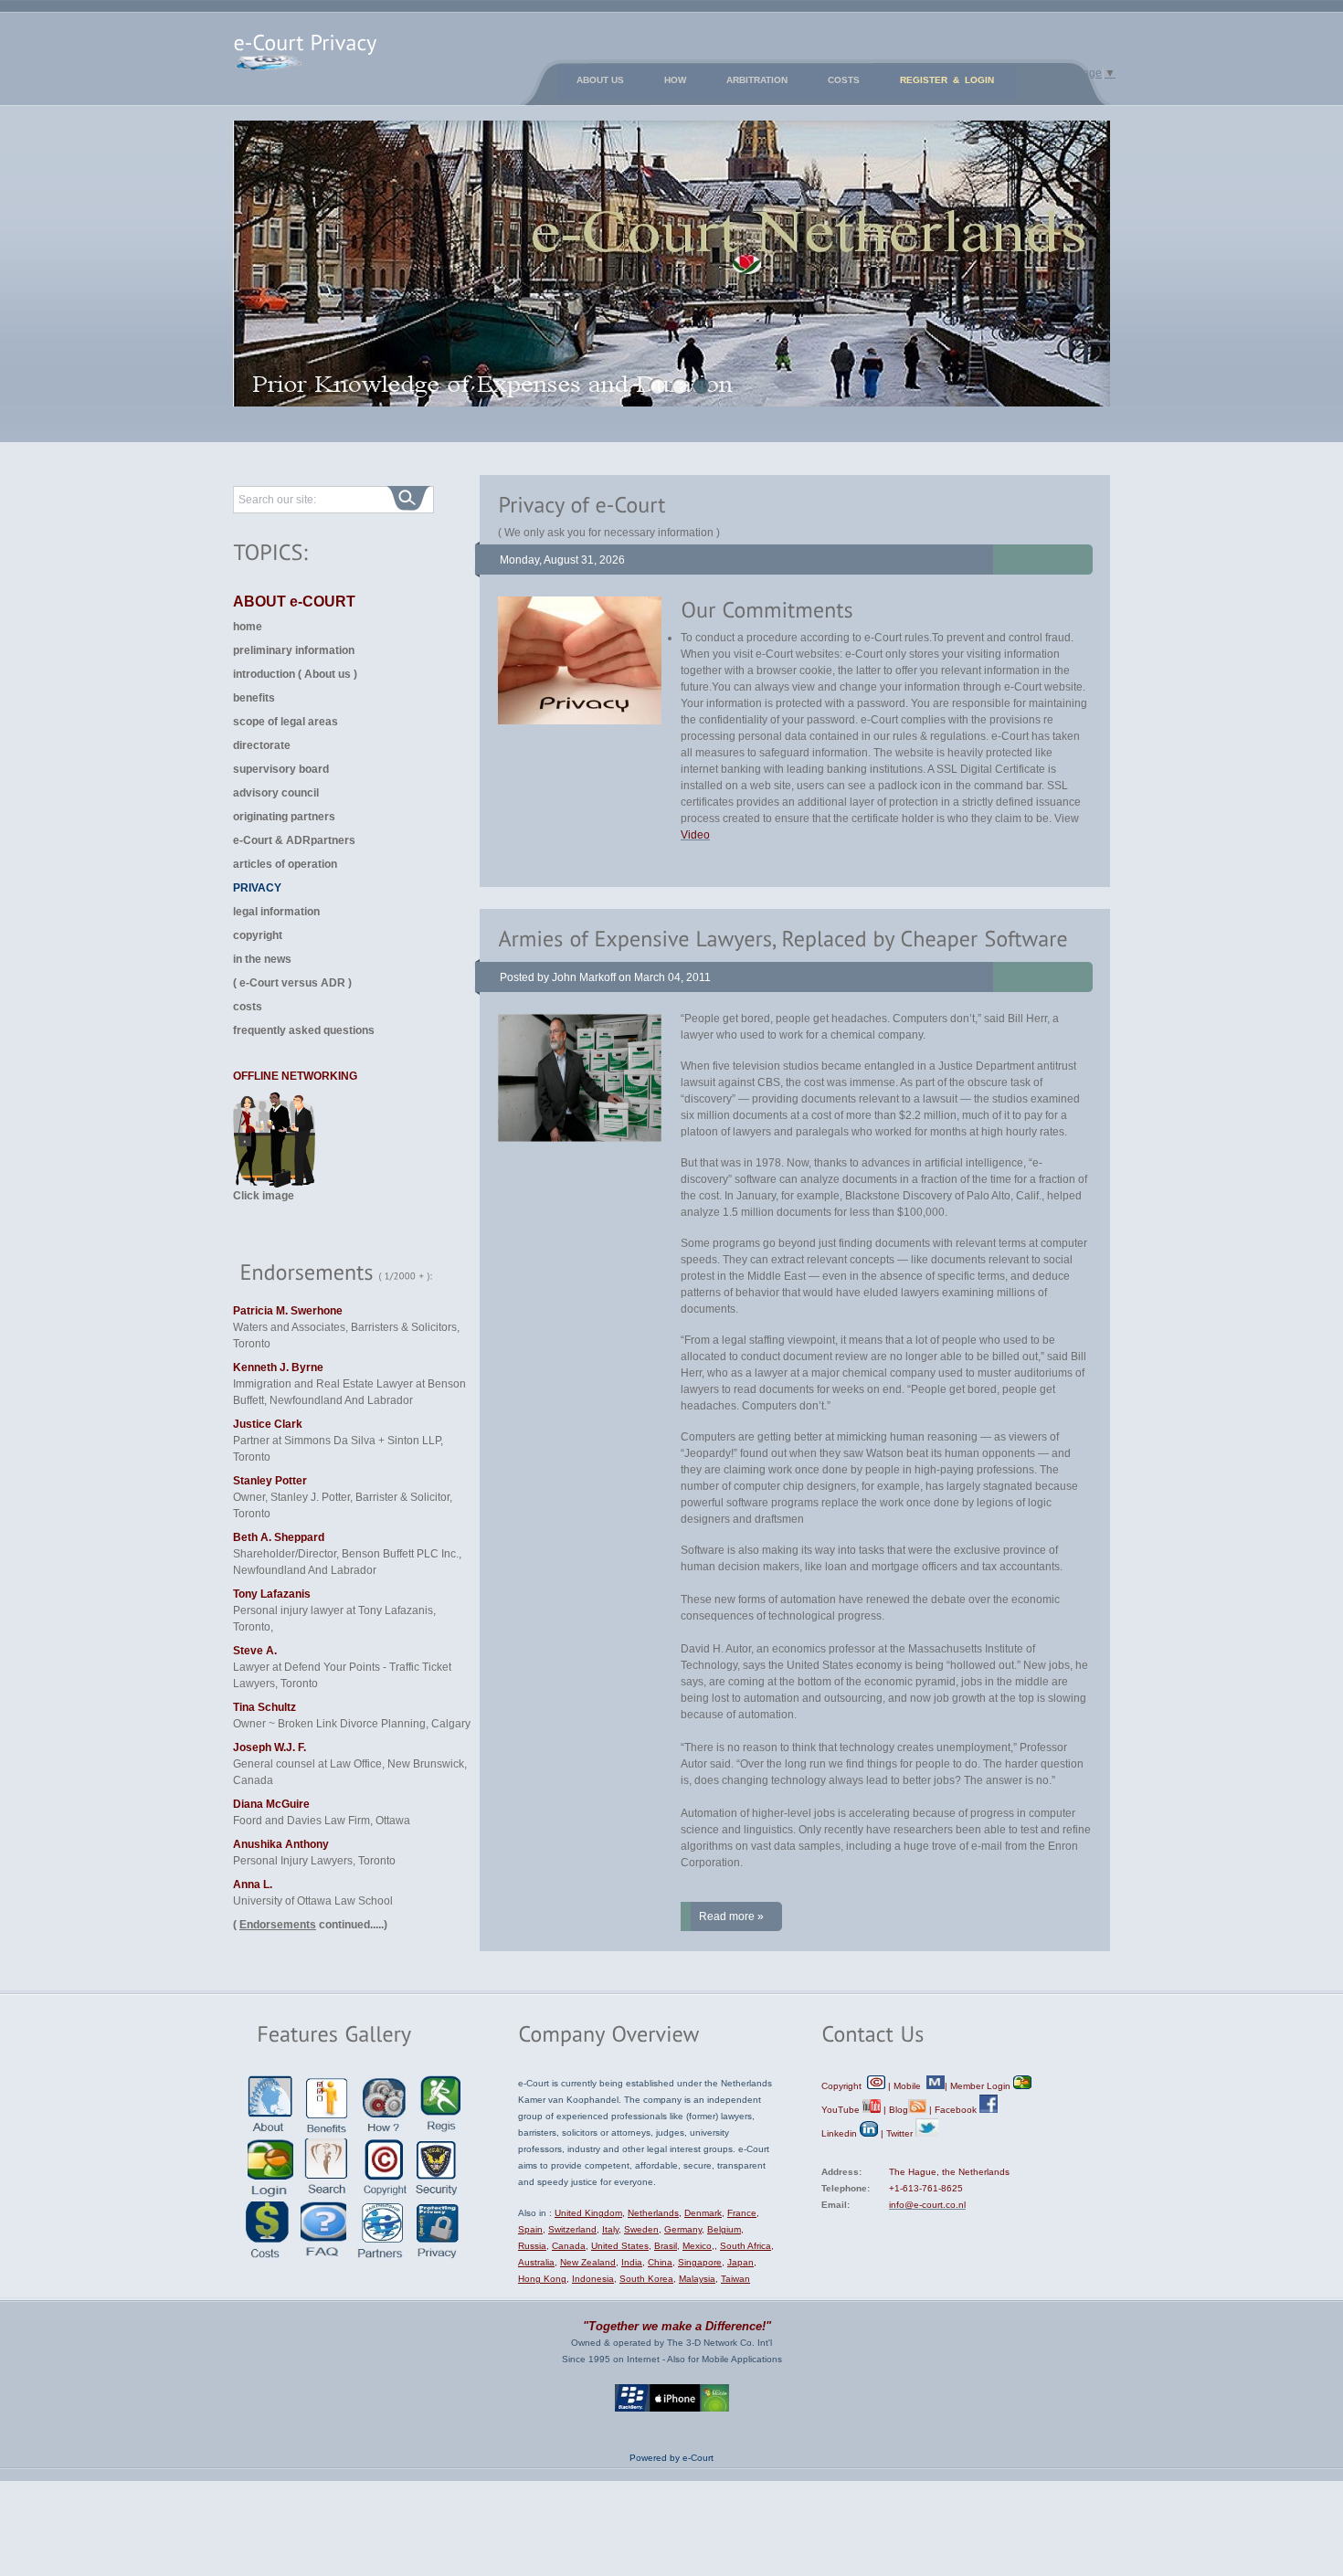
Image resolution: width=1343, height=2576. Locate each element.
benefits (254, 698)
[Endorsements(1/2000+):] (352, 1273)
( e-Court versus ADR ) (292, 983)
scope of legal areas (286, 722)
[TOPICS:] (270, 551)
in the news (262, 959)
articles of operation (285, 864)
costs (248, 1007)
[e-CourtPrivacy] (305, 37)
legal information (276, 912)
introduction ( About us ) (295, 674)
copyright (258, 935)
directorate (262, 745)
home (248, 627)
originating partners (284, 817)
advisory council (276, 793)
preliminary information (294, 650)
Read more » (731, 1916)
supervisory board (281, 769)
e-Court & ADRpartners (294, 840)
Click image (264, 1196)
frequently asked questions (304, 1030)
